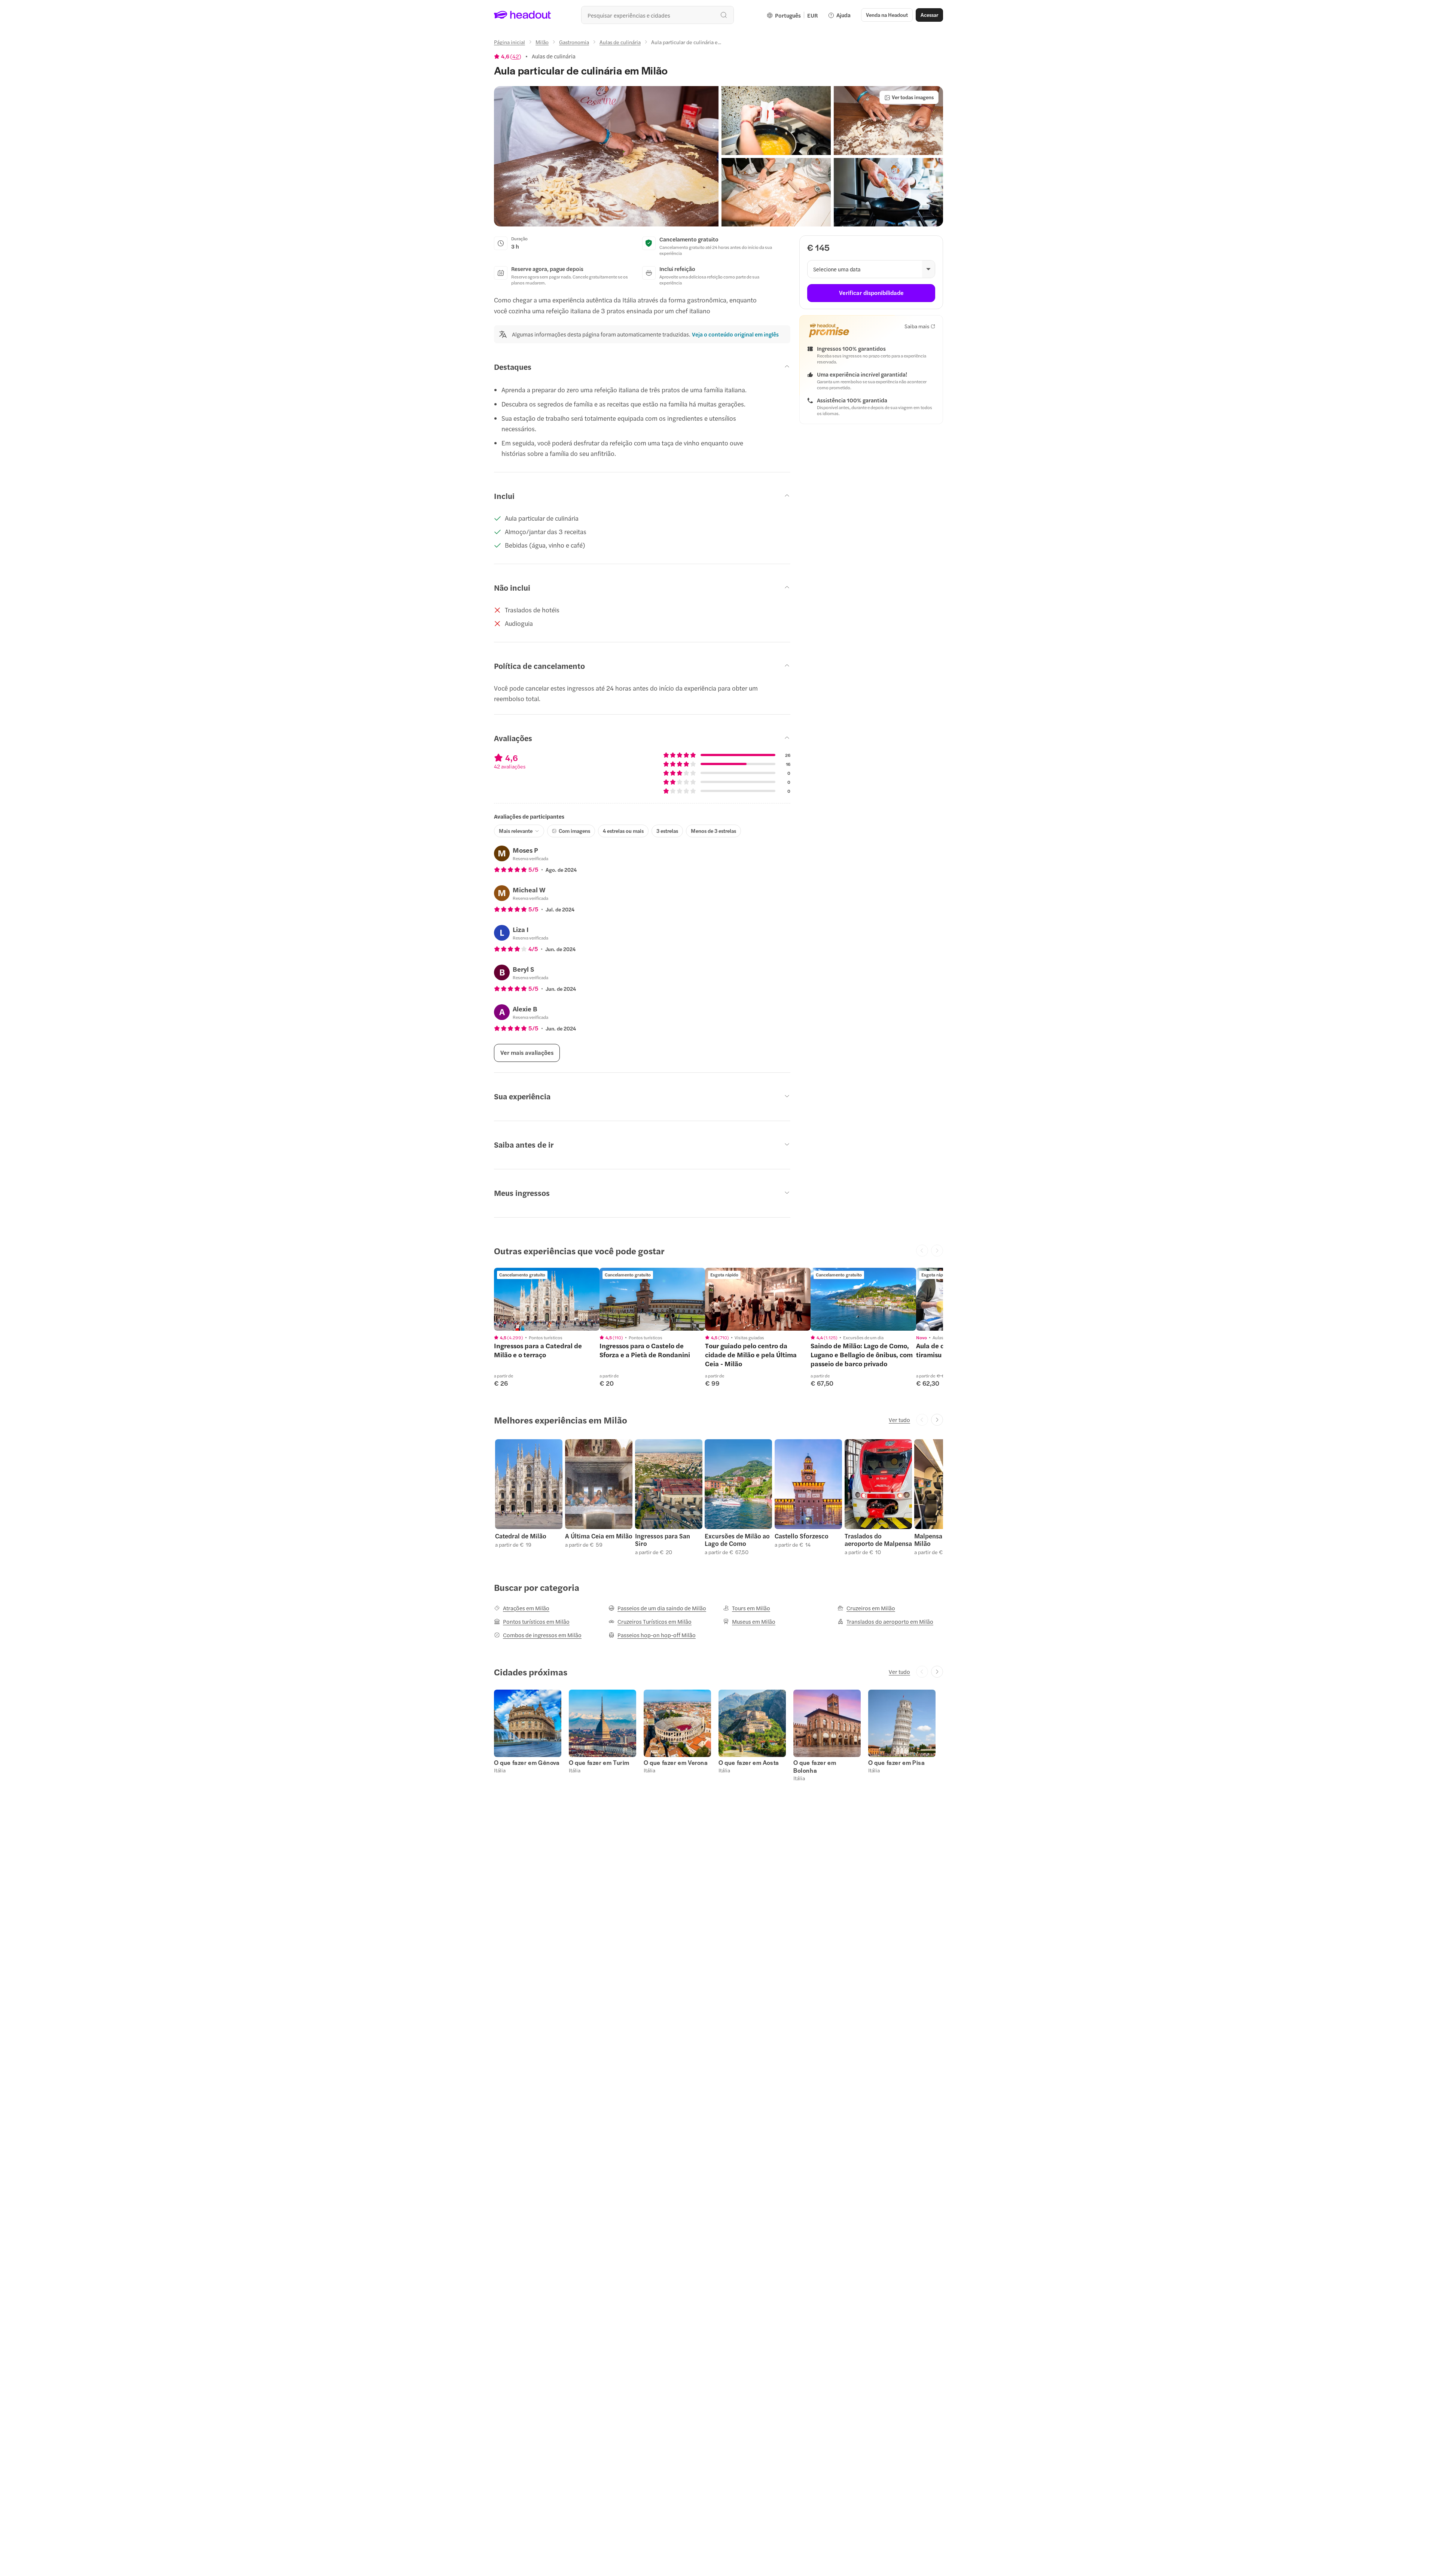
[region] (547, 1299)
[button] (606, 156)
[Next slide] (937, 1420)
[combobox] (658, 15)
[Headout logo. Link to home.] (523, 15)
